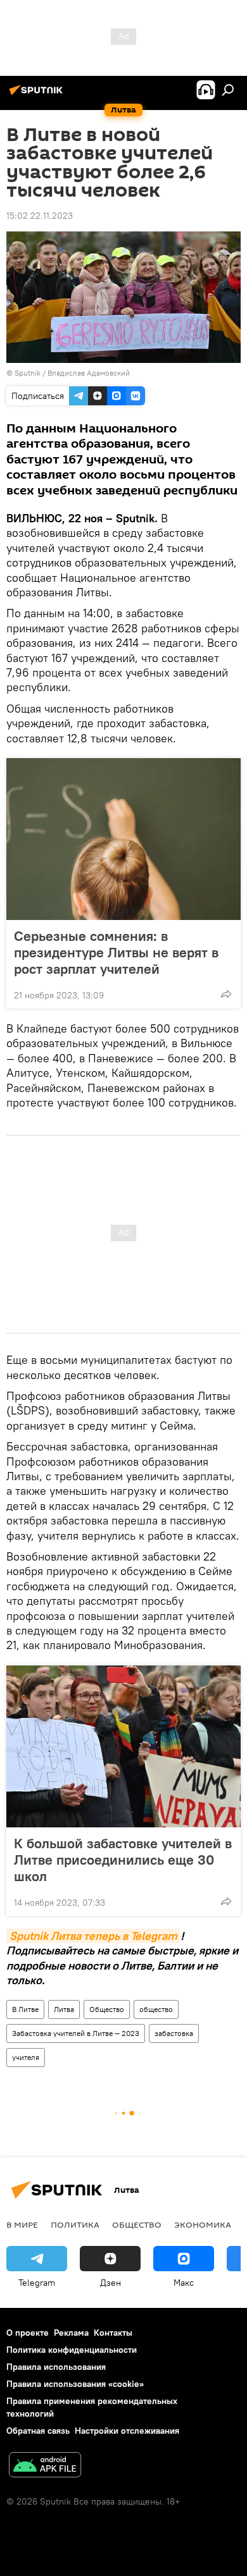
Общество (107, 2009)
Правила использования (56, 2367)
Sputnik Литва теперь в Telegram (93, 1936)
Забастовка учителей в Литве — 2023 (76, 2033)
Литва (64, 2009)
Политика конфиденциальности (72, 2350)
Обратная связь (38, 2431)
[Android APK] (45, 2466)
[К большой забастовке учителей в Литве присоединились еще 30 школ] (123, 1746)
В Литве (25, 2009)
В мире (22, 2224)
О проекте (28, 2333)
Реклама (71, 2333)
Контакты (113, 2333)
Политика (75, 2224)
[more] (226, 994)
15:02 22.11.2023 (40, 216)
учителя (26, 2057)
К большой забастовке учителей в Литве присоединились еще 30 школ (123, 1860)
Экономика (203, 2224)
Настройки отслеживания (127, 2431)
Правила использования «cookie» (75, 2384)
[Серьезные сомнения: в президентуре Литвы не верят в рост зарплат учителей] (123, 839)
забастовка (174, 2033)
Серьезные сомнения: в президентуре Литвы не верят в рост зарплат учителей (116, 952)
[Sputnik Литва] (38, 95)
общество (156, 2009)
